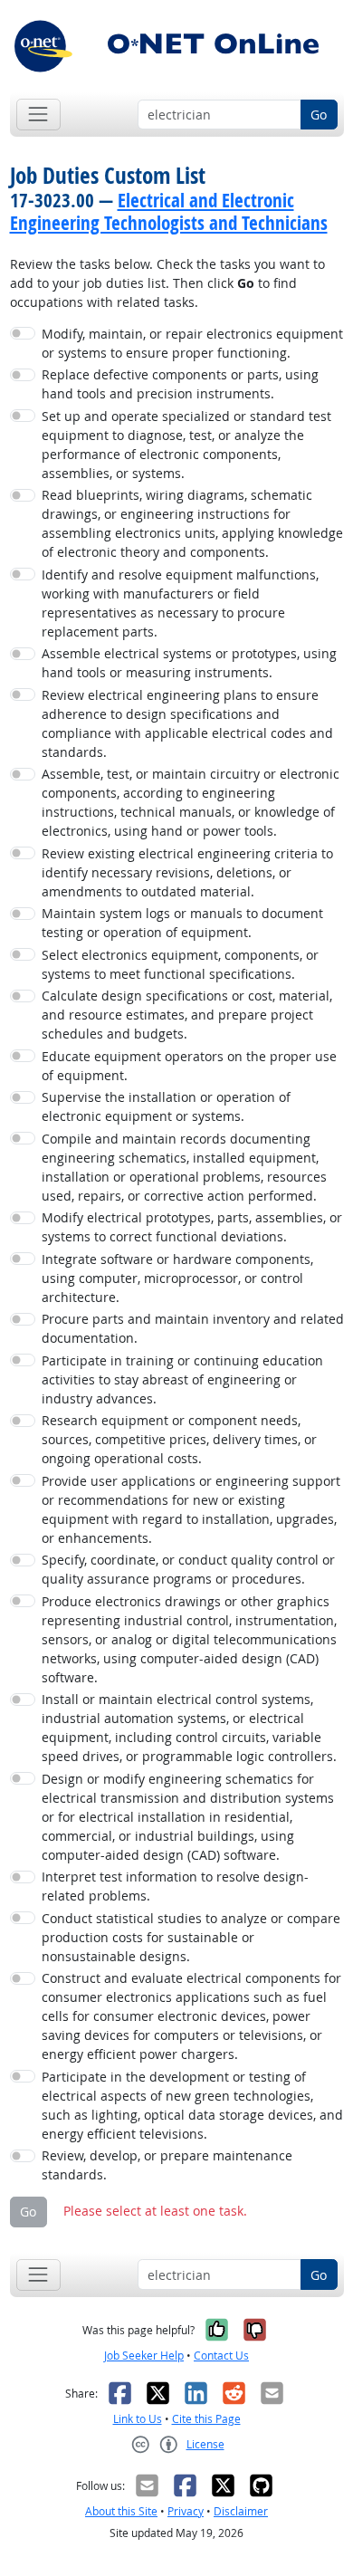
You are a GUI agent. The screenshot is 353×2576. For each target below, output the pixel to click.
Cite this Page (206, 2419)
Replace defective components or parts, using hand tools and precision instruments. (180, 384)
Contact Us (221, 2356)
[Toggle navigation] (38, 115)
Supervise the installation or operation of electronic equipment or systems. (166, 1106)
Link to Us (138, 2419)
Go (319, 115)
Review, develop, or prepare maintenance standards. (167, 2165)
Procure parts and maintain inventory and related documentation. (193, 1328)
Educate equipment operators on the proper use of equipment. (189, 1066)
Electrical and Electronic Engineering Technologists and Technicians (169, 211)
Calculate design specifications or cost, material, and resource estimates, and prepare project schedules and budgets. (187, 1015)
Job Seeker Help (144, 2356)
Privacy (186, 2511)
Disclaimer (241, 2511)
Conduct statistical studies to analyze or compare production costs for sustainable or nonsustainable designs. (191, 1937)
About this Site (121, 2511)
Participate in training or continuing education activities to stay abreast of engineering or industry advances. (182, 1379)
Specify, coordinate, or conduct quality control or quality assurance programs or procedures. (188, 1569)
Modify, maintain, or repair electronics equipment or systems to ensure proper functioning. (192, 343)
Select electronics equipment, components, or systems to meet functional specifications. (180, 964)
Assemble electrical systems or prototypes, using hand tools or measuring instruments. (189, 663)
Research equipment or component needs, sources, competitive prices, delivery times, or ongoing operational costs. (179, 1439)
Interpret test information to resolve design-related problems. (175, 1886)
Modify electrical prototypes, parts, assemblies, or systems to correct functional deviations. (192, 1227)
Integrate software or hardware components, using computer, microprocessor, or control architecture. (177, 1278)
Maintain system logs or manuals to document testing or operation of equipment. (182, 923)
